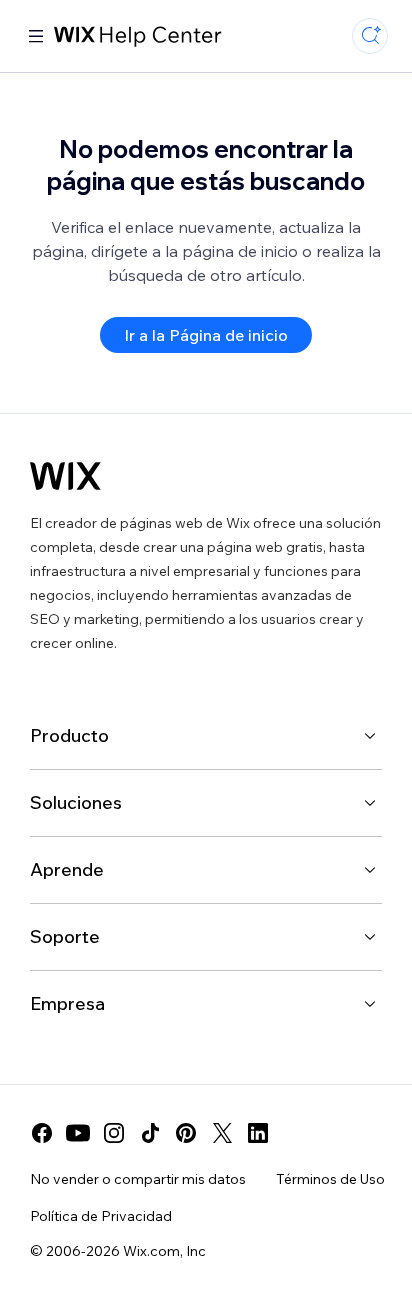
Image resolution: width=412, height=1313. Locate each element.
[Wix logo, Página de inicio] (65, 476)
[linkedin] (258, 1133)
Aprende (67, 869)
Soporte (65, 936)
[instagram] (114, 1133)
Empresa (67, 1003)
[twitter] (222, 1133)
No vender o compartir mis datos (138, 1179)
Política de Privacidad (101, 1216)
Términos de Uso (330, 1179)
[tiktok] (150, 1133)
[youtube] (78, 1133)
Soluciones (76, 802)
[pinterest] (186, 1133)
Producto (69, 735)
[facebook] (42, 1133)
